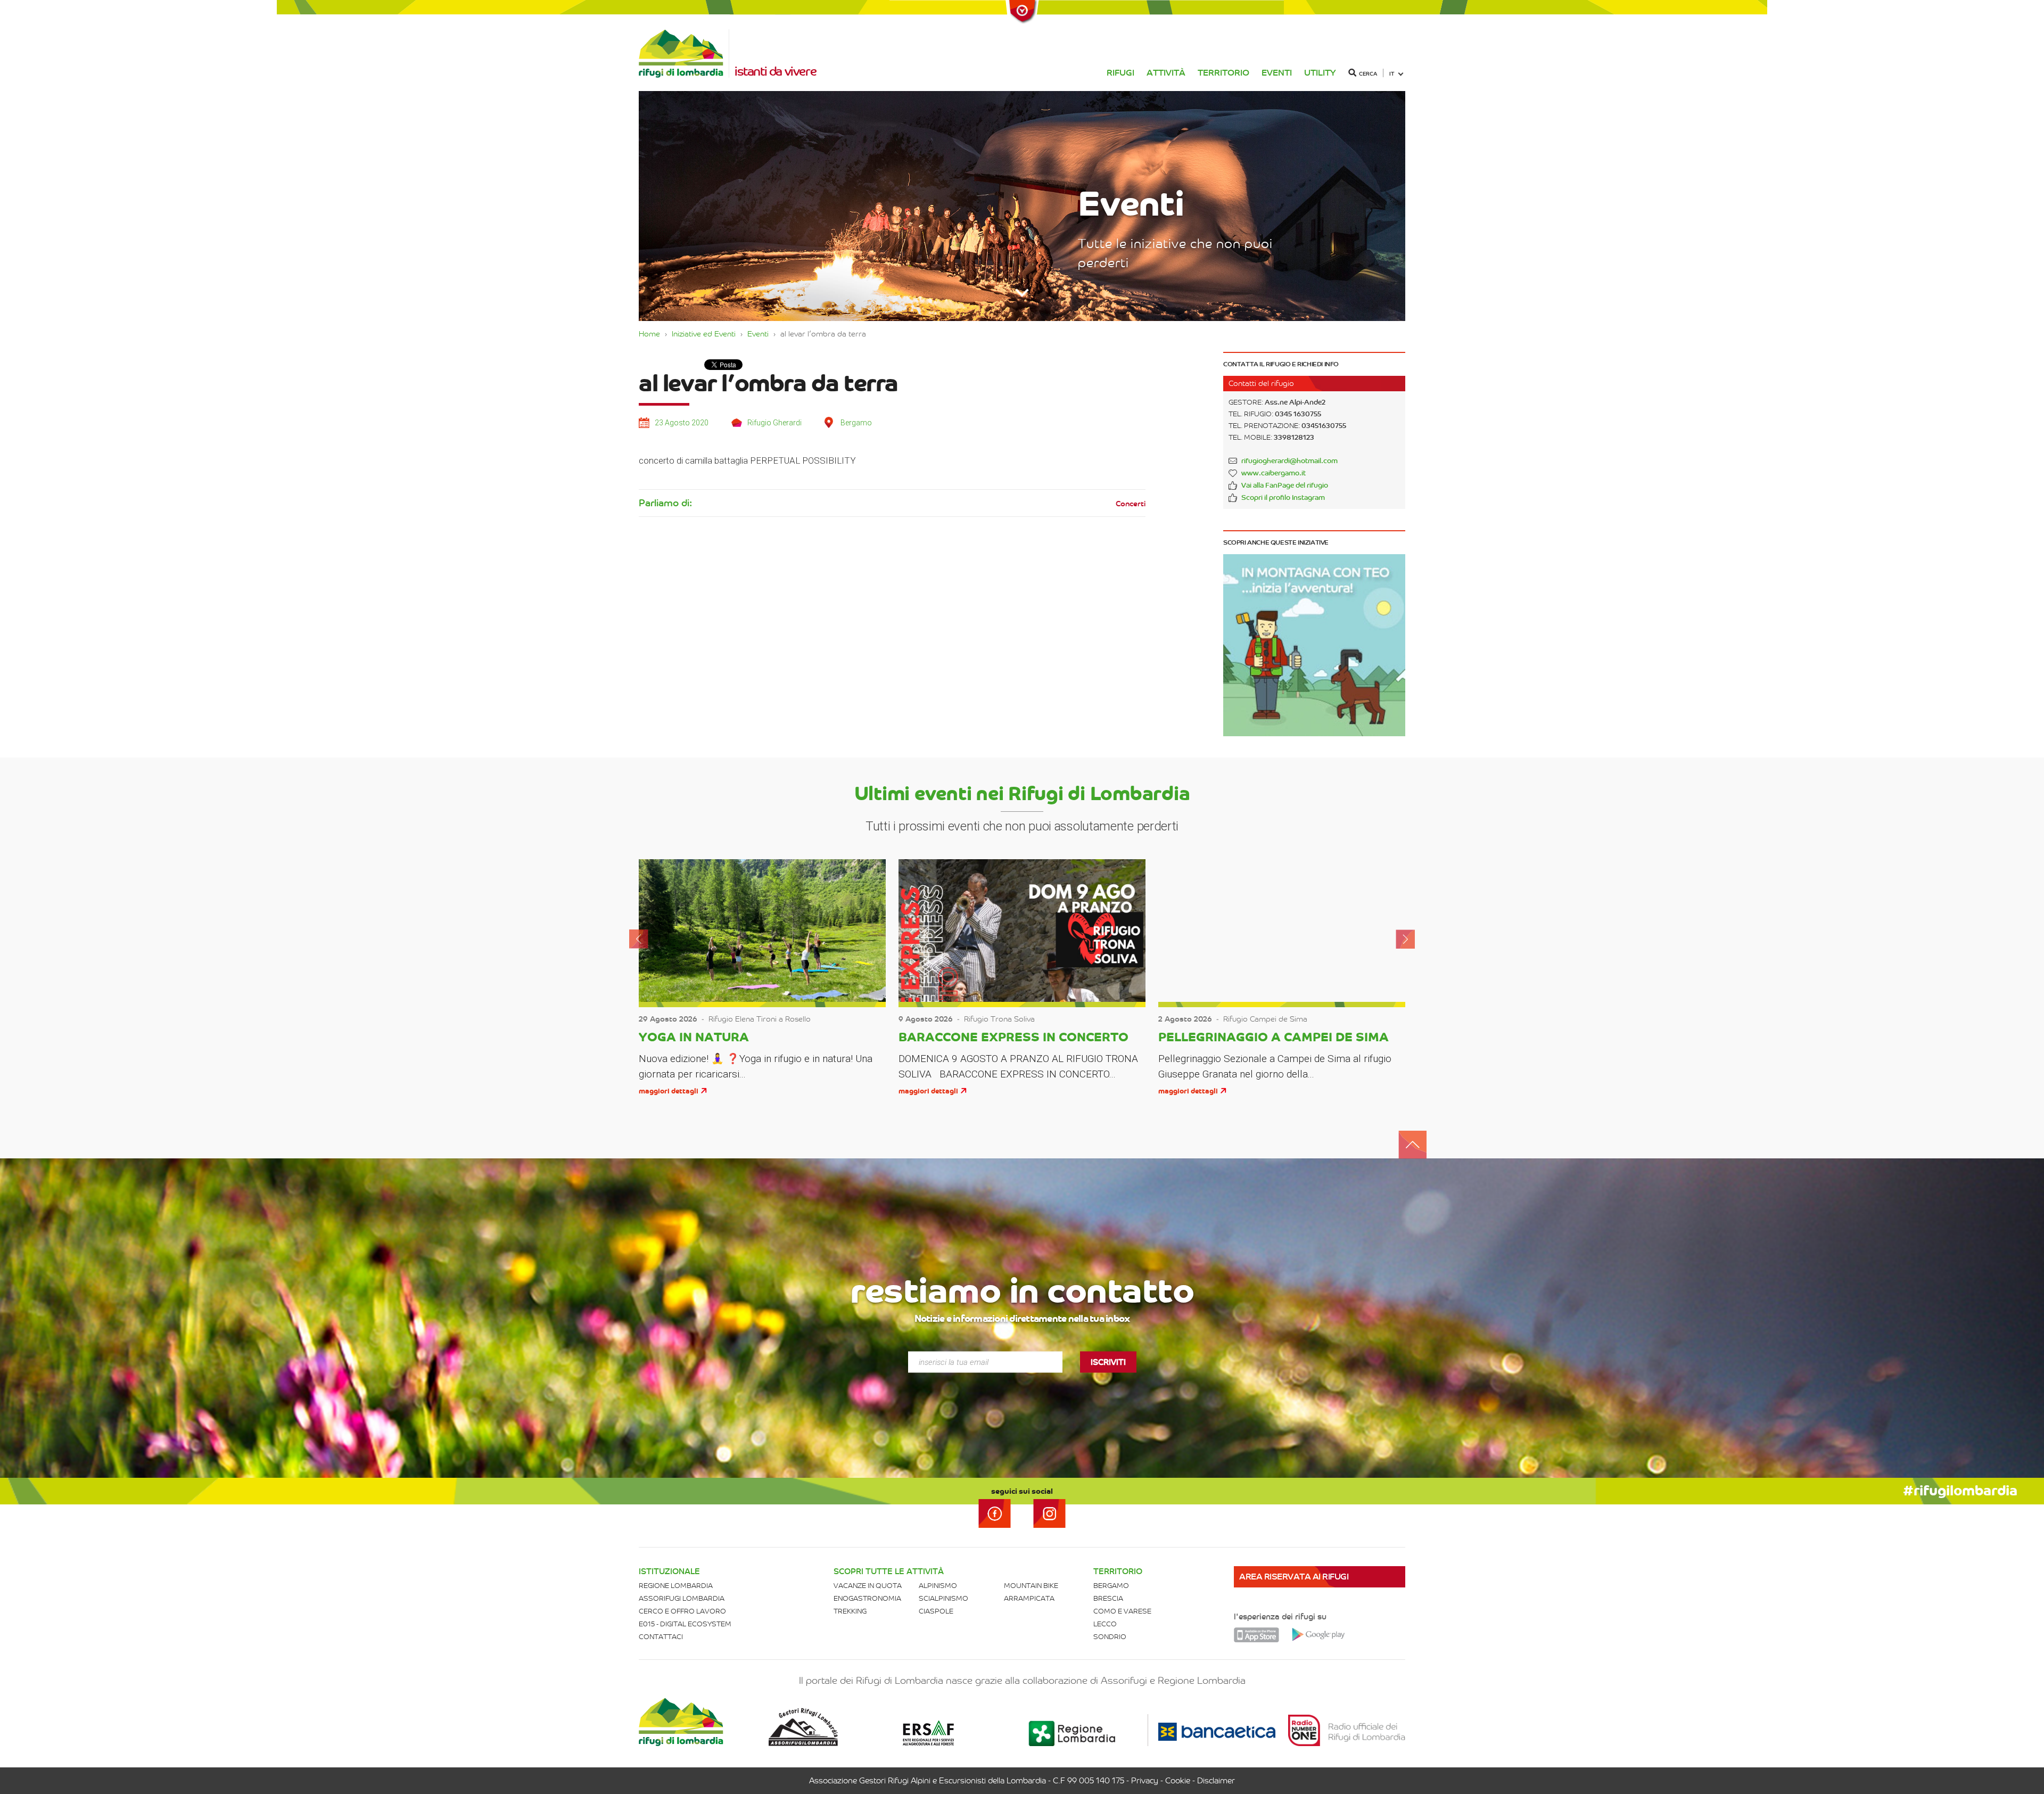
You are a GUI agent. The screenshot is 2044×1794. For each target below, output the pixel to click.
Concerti (1131, 504)
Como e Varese (1122, 1611)
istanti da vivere (775, 71)
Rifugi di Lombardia (684, 54)
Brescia (1108, 1598)
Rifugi (1120, 73)
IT (1392, 74)
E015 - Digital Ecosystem (685, 1624)
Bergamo (1111, 1586)
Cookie (1178, 1781)
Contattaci (661, 1637)
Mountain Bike (1031, 1586)
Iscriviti (1108, 1362)
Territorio (1223, 73)
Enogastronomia (867, 1598)
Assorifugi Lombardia (682, 1598)
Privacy (1145, 1781)
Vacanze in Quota (868, 1586)
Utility (1320, 73)
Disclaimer (1216, 1781)
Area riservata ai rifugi (1294, 1577)
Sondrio (1110, 1637)
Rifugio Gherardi (774, 423)
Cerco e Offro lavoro (682, 1611)
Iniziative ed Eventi (704, 334)
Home (649, 334)
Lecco (1105, 1624)
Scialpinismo (943, 1598)
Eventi (1277, 73)
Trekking (850, 1611)
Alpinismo (938, 1586)
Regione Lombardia (676, 1586)
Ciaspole (936, 1611)
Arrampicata (1029, 1598)
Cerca (1368, 74)
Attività (1166, 73)
